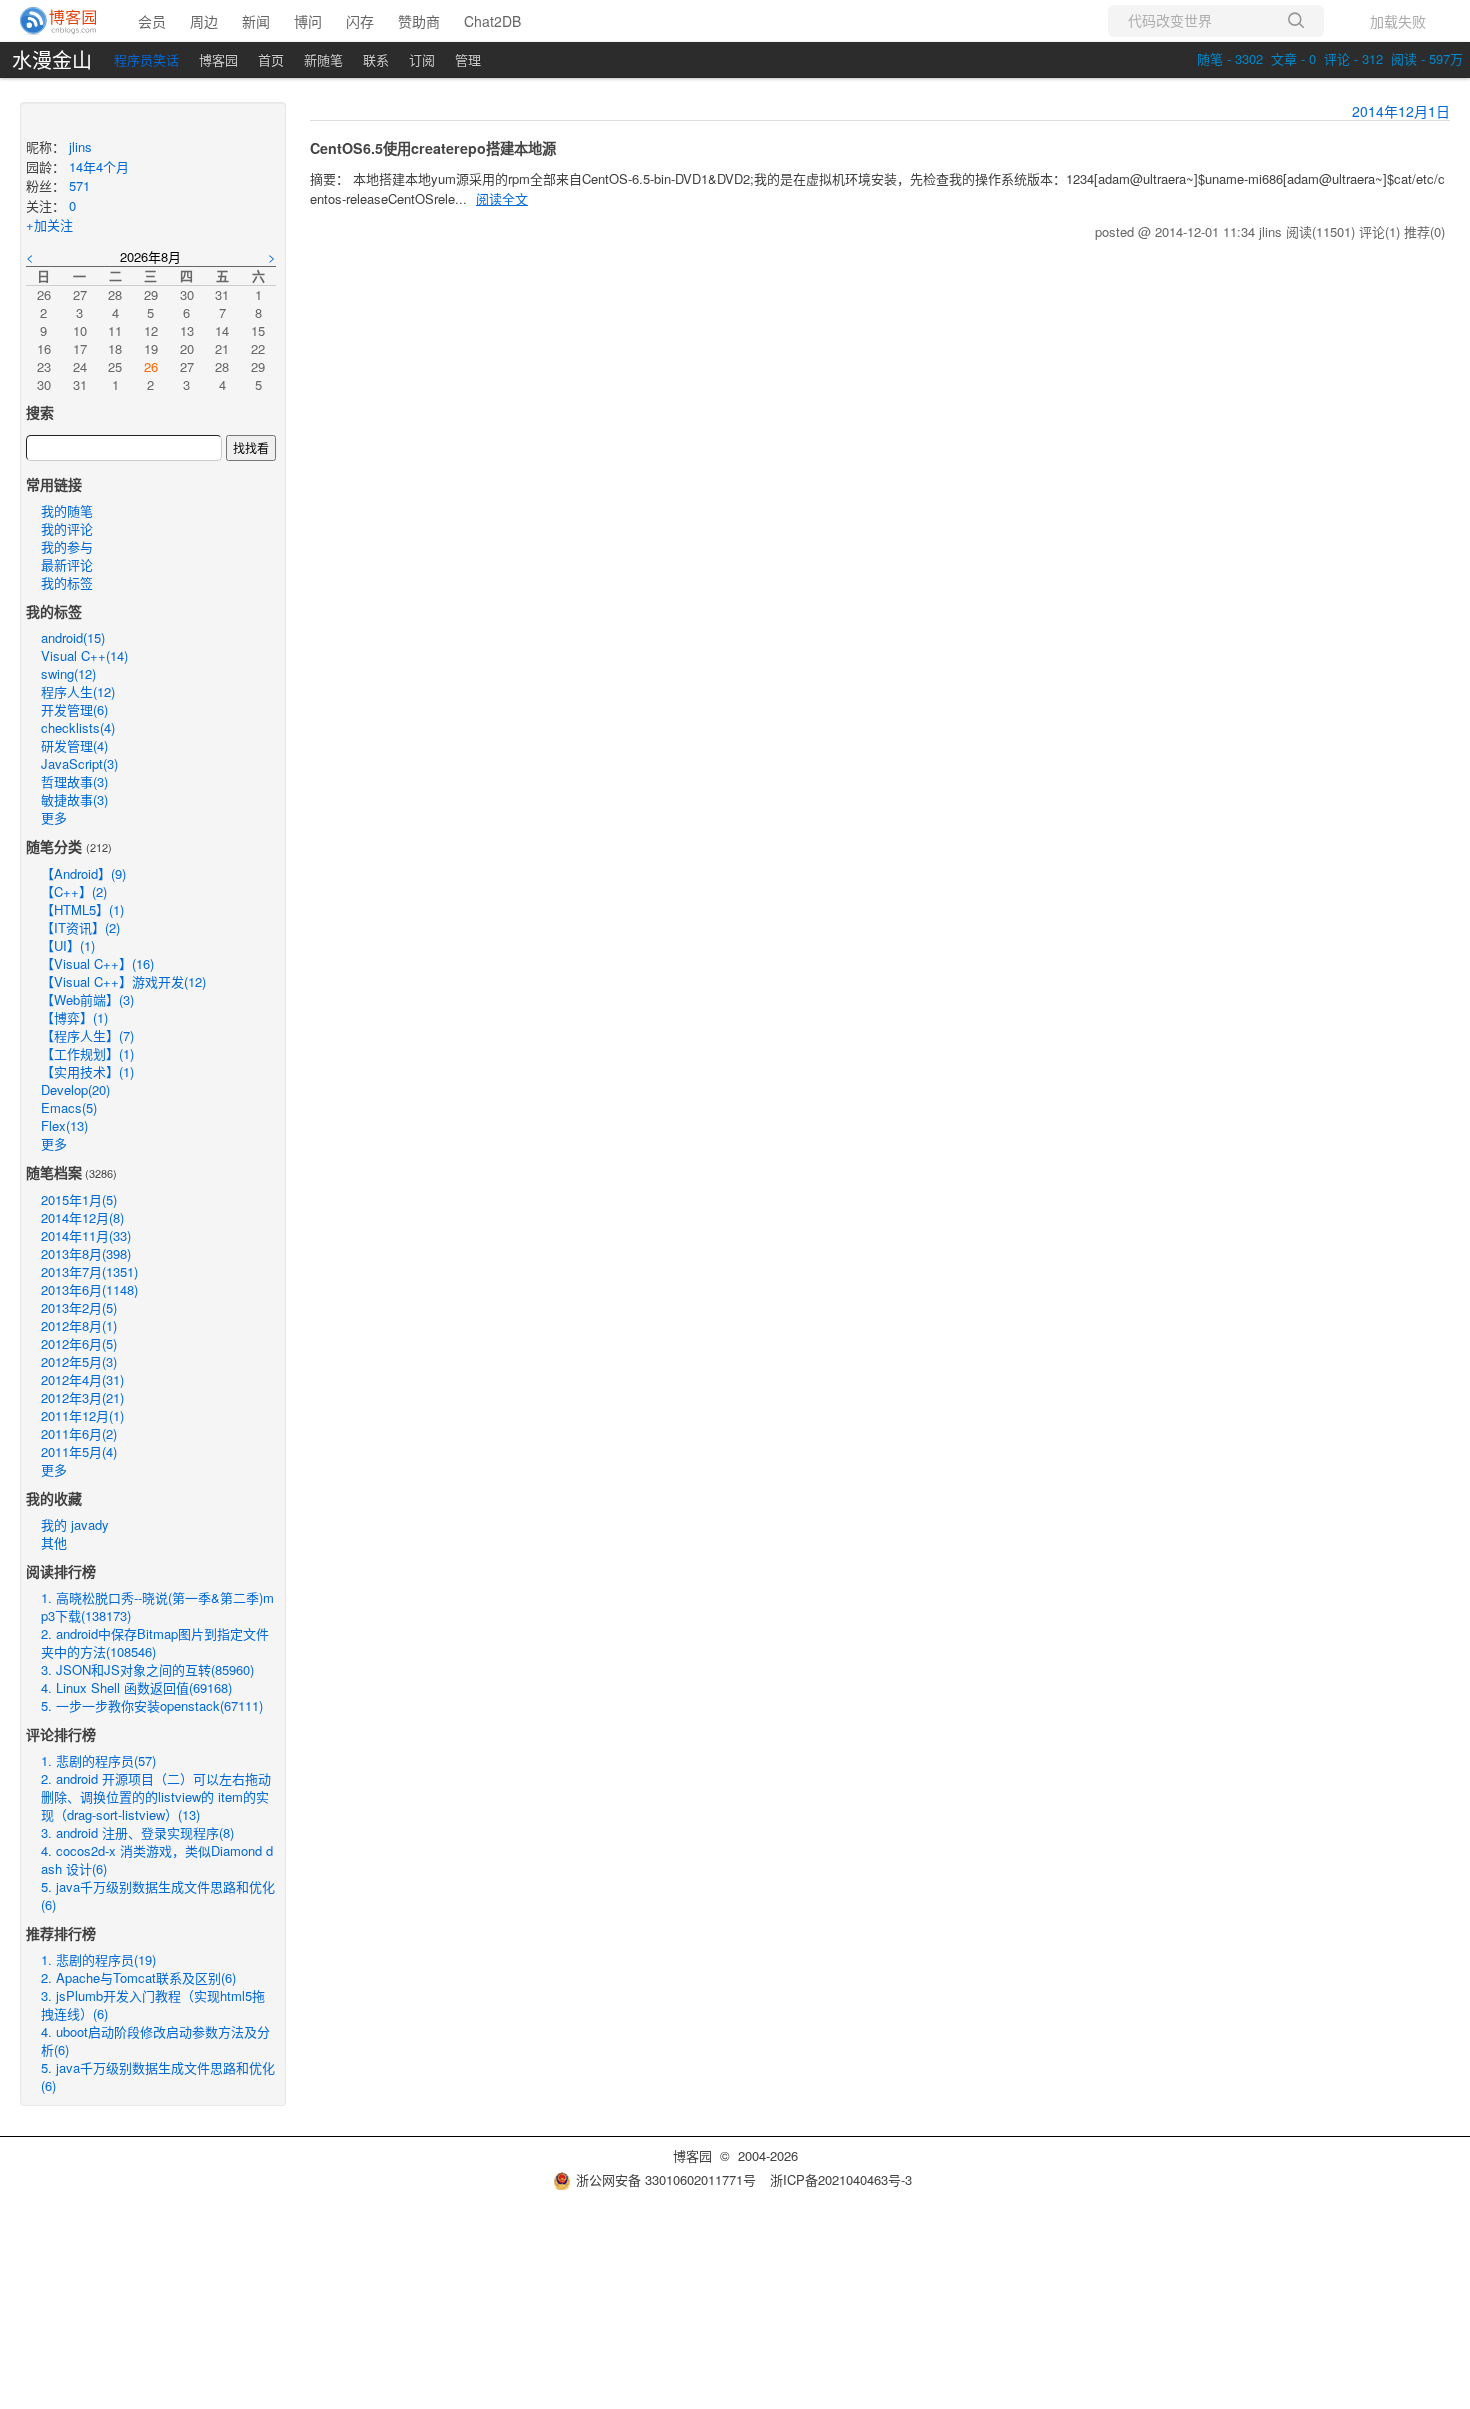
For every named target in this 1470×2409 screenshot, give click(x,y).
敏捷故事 (74, 799)
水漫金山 (52, 60)
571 (79, 185)
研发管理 (74, 745)
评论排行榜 (61, 1734)
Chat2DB (492, 21)
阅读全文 (502, 198)
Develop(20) (75, 1089)
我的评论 (67, 528)
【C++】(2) (74, 891)
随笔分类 (54, 846)
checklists (78, 727)
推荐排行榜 (61, 1933)
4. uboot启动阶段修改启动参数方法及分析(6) (155, 2040)
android (73, 637)
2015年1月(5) (79, 1199)
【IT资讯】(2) (80, 927)
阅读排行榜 (61, 1571)
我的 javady (75, 1524)
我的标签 (67, 582)
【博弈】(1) (74, 1017)
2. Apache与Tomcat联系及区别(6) (138, 1977)
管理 (468, 59)
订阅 (422, 59)
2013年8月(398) (86, 1253)
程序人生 (78, 691)
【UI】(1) (68, 945)
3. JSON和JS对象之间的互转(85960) (147, 1669)
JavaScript (79, 763)
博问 (308, 21)
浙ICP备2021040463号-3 (841, 2179)
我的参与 (67, 546)
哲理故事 (74, 781)
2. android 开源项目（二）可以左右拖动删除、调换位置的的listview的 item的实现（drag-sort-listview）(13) (156, 1796)
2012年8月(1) (79, 1325)
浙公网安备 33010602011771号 (666, 2179)
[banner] (59, 21)
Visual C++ (84, 655)
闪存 (360, 21)
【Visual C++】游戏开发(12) (123, 981)
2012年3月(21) (82, 1397)
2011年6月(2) (79, 1433)
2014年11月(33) (86, 1235)
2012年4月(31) (82, 1379)
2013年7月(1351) (89, 1271)
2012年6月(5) (79, 1343)
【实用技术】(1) (87, 1071)
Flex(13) (64, 1125)
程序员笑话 (146, 59)
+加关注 (49, 224)
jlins (80, 146)
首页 (271, 59)
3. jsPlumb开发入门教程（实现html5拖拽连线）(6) (153, 2004)
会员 (152, 21)
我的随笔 (67, 510)
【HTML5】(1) (82, 909)
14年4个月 (99, 166)
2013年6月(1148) (89, 1289)
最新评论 (67, 564)
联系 (376, 59)
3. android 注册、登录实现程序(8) (137, 1832)
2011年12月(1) (82, 1415)
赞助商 (419, 21)
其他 (54, 1542)
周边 (204, 21)
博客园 (218, 59)
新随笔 (323, 59)
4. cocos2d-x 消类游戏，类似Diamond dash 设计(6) (157, 1859)
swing (68, 673)
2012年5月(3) (79, 1361)
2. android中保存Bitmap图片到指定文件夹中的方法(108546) (155, 1642)
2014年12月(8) (82, 1217)
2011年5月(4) (79, 1451)
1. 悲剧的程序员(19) (98, 1959)
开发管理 (74, 709)
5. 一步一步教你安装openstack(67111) (152, 1705)
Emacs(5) (69, 1107)
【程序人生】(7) (87, 1035)
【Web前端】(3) (87, 999)
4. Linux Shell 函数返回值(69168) (136, 1687)
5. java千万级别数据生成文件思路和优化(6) (158, 1895)
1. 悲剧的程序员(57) (98, 1760)
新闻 (256, 21)
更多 (54, 817)
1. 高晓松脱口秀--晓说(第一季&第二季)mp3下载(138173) (157, 1606)
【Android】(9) (83, 873)
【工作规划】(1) (87, 1053)
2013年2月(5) (79, 1307)
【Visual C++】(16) (97, 963)
